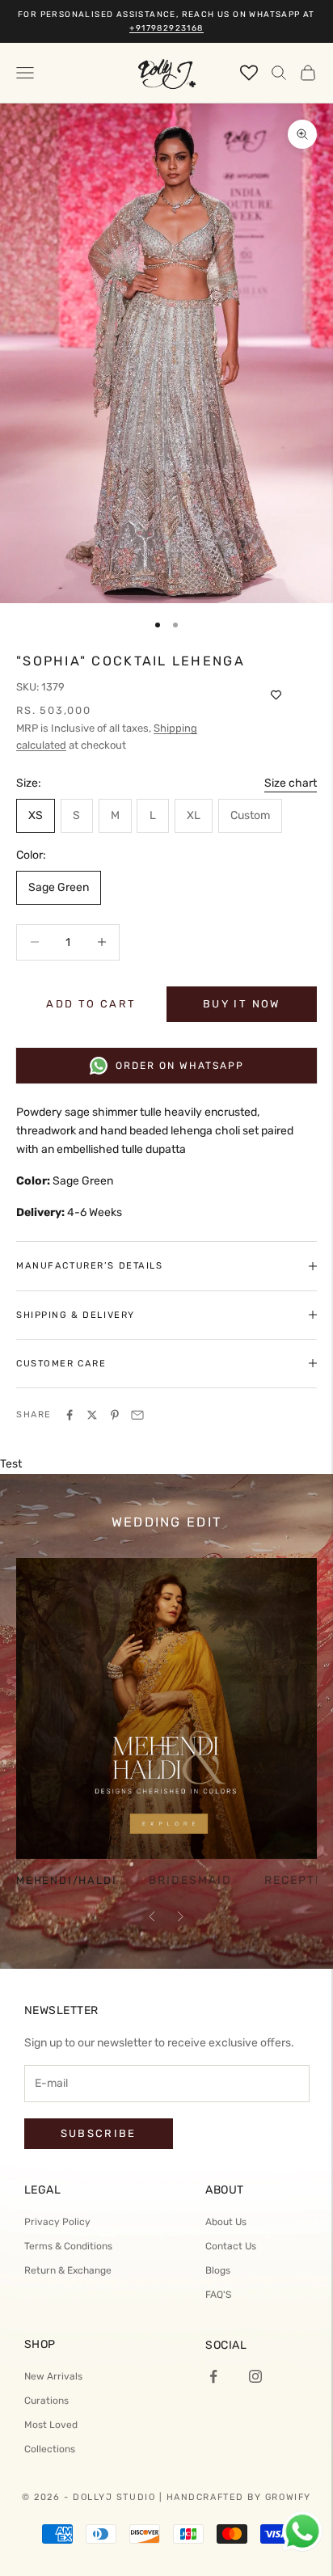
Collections (50, 2449)
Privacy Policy (57, 2222)
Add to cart (91, 1004)
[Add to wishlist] (276, 695)
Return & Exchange (68, 2270)
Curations (46, 2401)
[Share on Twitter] (92, 1415)
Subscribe (99, 2133)
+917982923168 (166, 28)
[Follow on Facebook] (213, 2376)
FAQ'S (218, 2295)
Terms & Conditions (68, 2246)
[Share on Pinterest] (115, 1415)
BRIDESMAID (190, 1881)
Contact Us (231, 2246)
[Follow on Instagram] (255, 2376)
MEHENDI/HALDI (66, 1881)
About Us (226, 2222)
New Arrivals (53, 2376)
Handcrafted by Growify (239, 2497)
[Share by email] (137, 1415)
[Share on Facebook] (70, 1415)
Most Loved (51, 2425)
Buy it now (241, 1004)
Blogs (218, 2270)
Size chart (291, 783)
